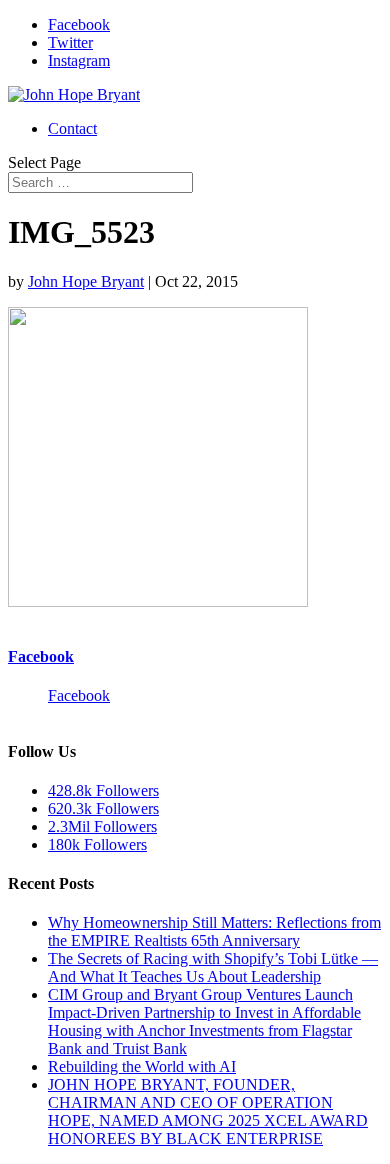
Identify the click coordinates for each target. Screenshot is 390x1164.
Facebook (41, 656)
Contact (72, 128)
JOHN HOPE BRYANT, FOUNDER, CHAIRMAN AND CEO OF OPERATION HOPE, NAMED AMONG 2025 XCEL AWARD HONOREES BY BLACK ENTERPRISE (208, 1111)
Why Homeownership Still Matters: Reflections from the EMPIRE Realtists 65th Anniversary (214, 931)
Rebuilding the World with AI (142, 1066)
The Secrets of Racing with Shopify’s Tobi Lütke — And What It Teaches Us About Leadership (213, 967)
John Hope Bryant (86, 281)
